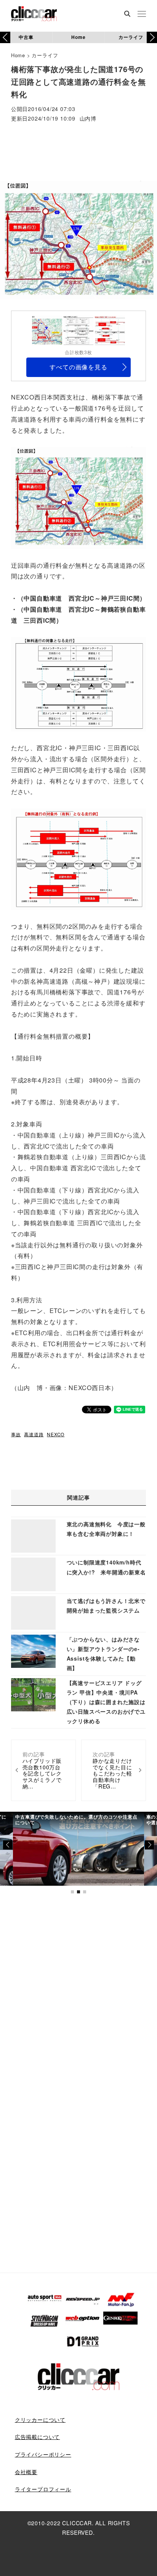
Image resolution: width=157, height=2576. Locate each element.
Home (78, 37)
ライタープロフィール (43, 2489)
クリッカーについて (40, 2420)
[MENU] (142, 14)
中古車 (26, 37)
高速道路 (34, 1434)
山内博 (88, 119)
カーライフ (131, 37)
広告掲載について (37, 2437)
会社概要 (26, 2472)
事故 (16, 1434)
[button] (152, 37)
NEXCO (56, 1434)
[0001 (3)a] (78, 683)
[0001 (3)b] (78, 858)
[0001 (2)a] (78, 497)
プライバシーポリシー (43, 2454)
